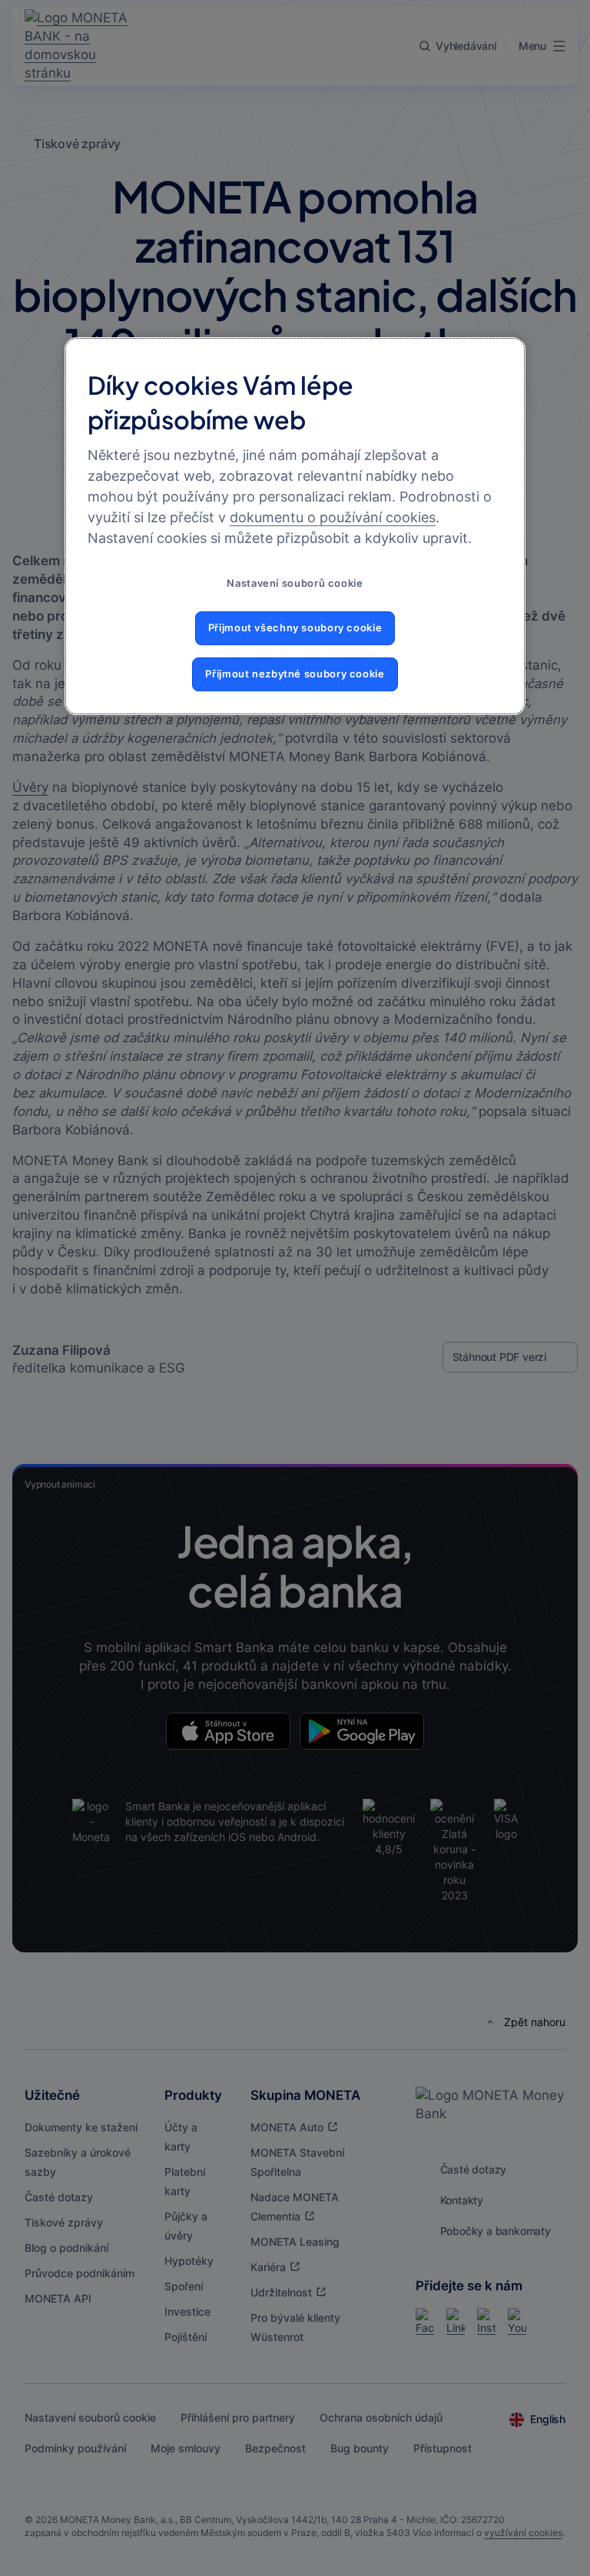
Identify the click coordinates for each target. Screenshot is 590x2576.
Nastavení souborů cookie (295, 583)
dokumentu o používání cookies (333, 517)
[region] (295, 526)
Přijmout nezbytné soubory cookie (295, 674)
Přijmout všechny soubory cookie (295, 628)
